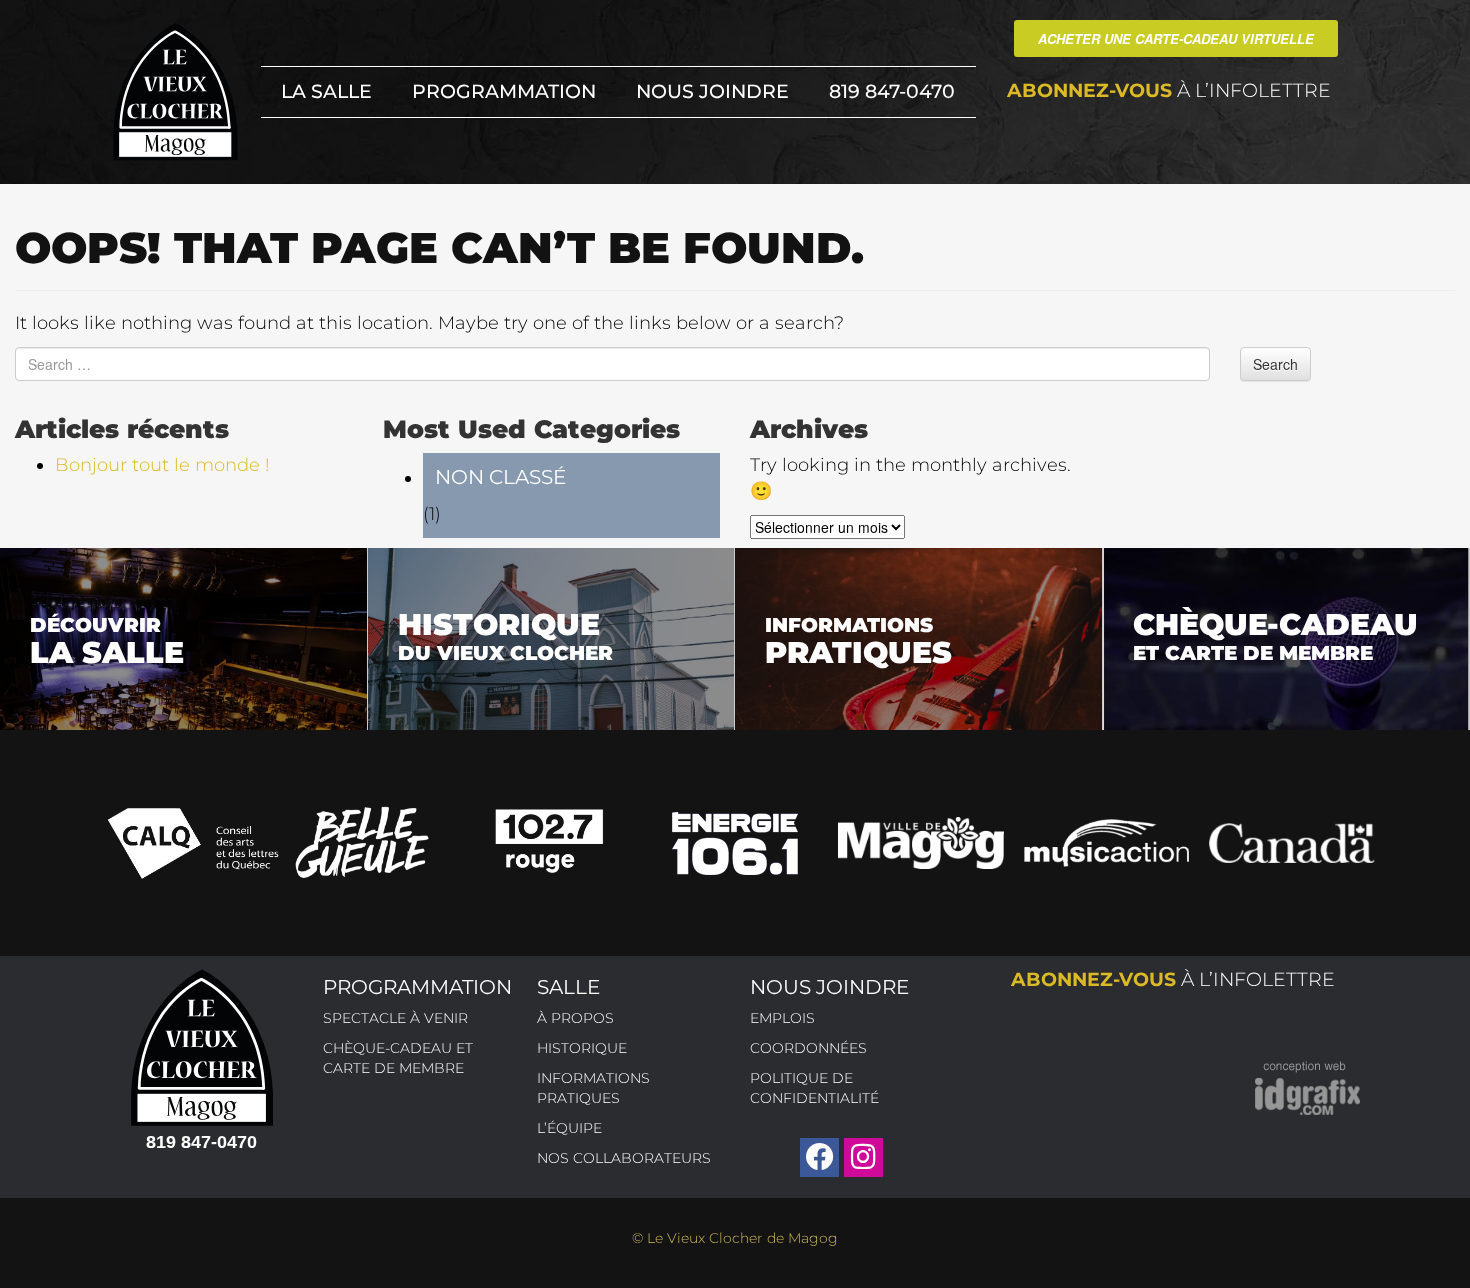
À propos (575, 1018)
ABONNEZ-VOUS (1169, 90)
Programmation (504, 91)
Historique (582, 1048)
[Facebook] (819, 1157)
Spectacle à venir (395, 1018)
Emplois (782, 1018)
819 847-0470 (892, 91)
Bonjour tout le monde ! (162, 465)
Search (1275, 364)
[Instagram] (863, 1157)
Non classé (500, 477)
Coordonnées (808, 1048)
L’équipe (569, 1128)
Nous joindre (712, 91)
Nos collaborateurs (624, 1158)
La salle (326, 91)
